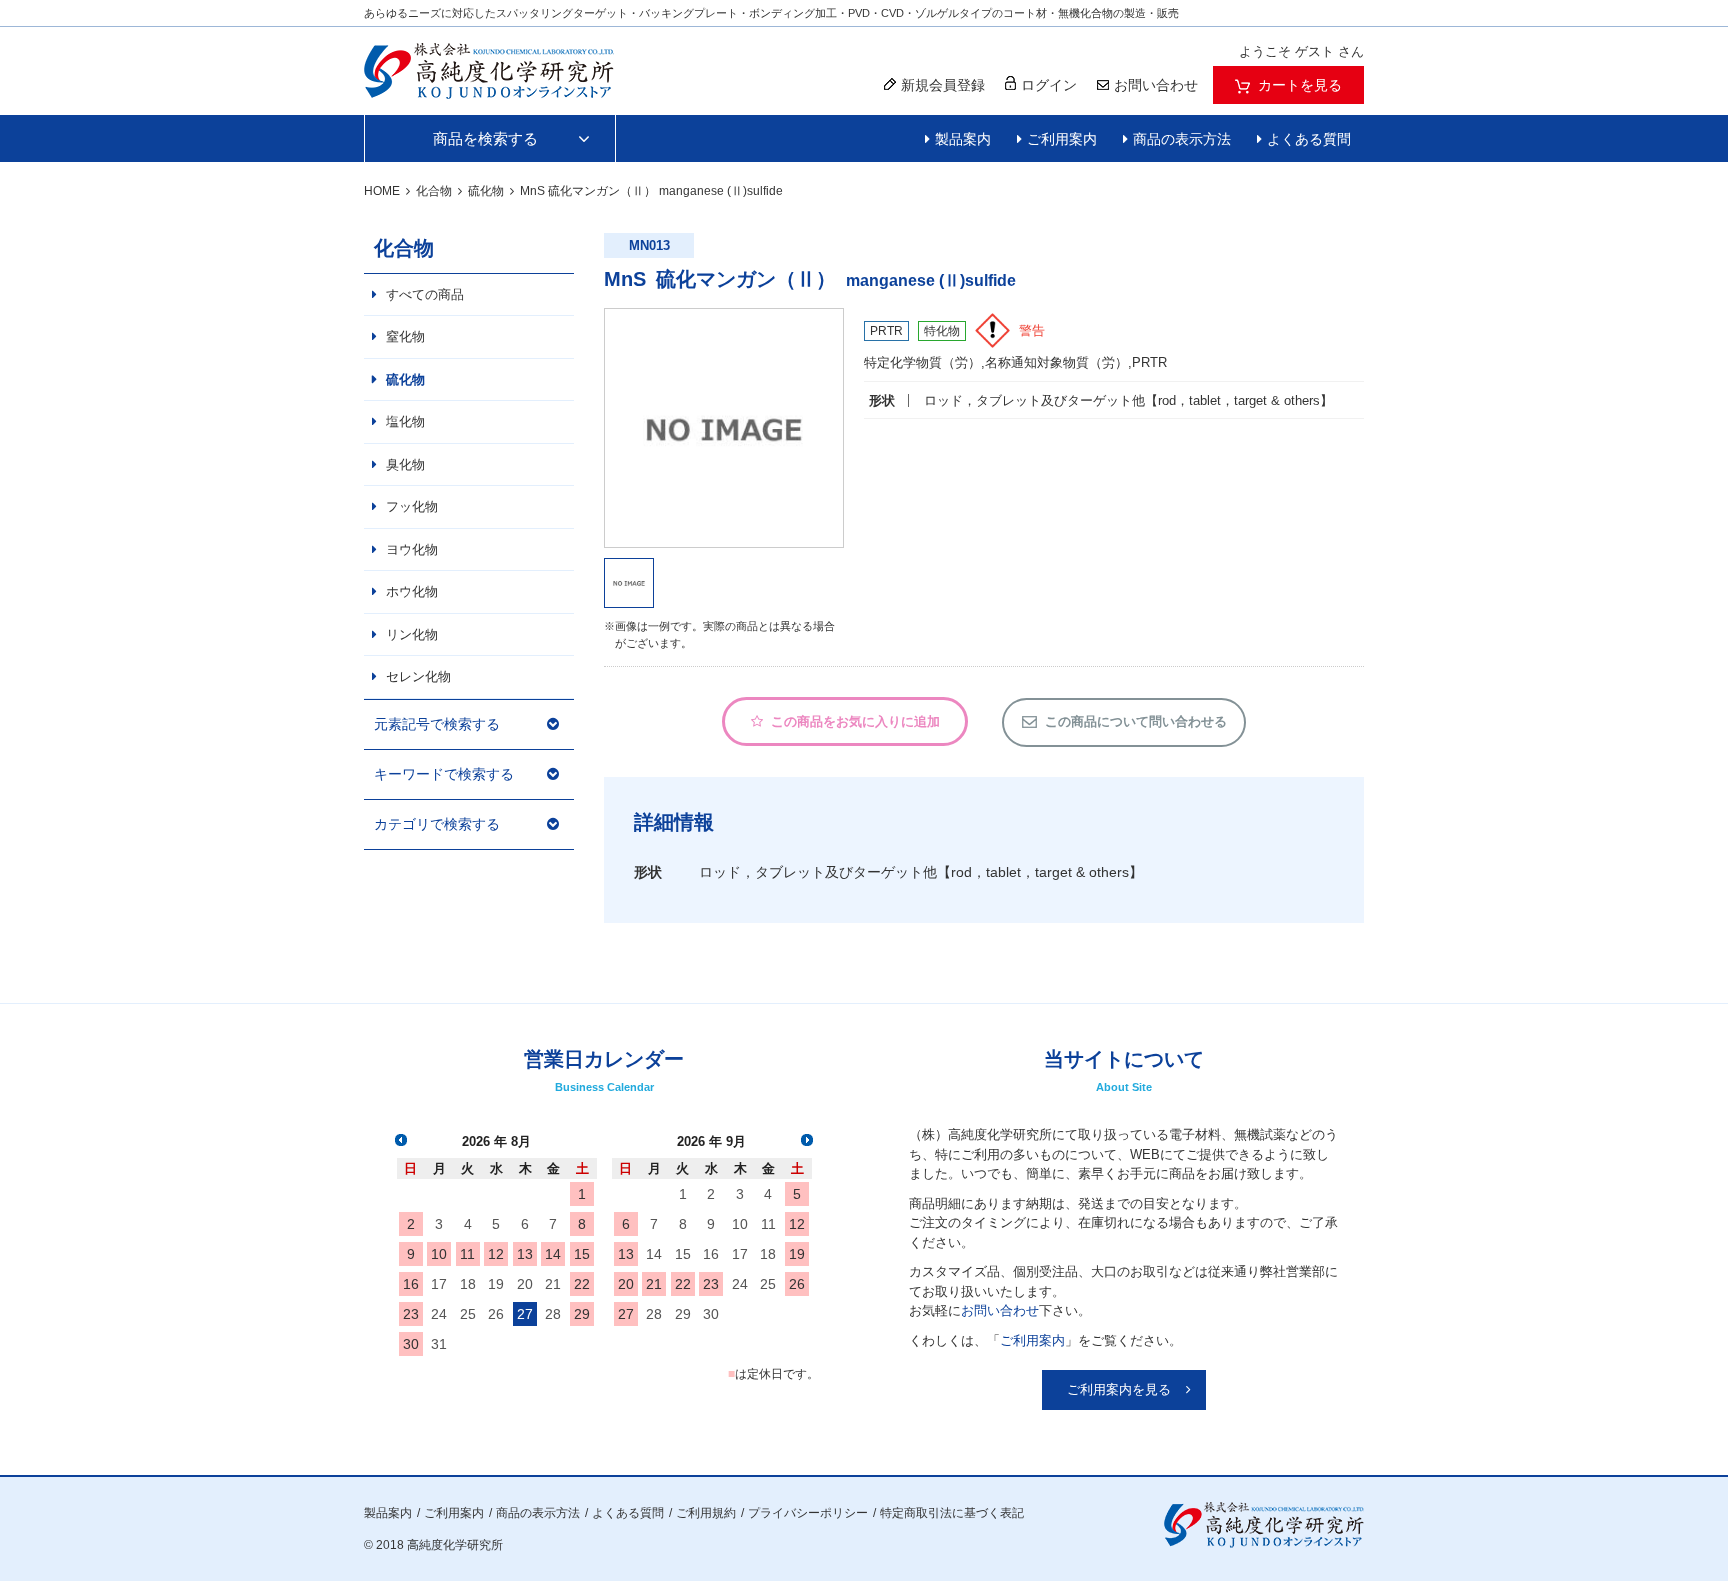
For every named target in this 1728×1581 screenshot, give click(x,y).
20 (525, 1284)
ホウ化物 (412, 591)
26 (496, 1314)
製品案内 (963, 139)
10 (439, 1254)
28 (553, 1314)
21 (553, 1284)
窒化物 (405, 336)
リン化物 (412, 634)
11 (467, 1254)
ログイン (1049, 85)
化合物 (434, 191)
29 (582, 1314)
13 (525, 1254)
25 (468, 1314)
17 (439, 1284)
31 (439, 1344)
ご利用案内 (1062, 139)
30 (411, 1344)
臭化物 (405, 464)
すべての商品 (425, 294)
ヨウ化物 (412, 549)
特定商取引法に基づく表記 (952, 1513)
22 (582, 1284)
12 (496, 1254)
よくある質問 (1309, 139)
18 (468, 1284)
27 (525, 1314)
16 (411, 1284)
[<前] (401, 1140)
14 (553, 1254)
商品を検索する (485, 138)
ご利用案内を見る (1119, 1389)
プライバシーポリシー (808, 1513)
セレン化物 (418, 676)
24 (439, 1314)
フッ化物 (412, 506)
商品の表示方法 (1182, 139)
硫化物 (486, 191)
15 (582, 1254)
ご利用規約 (706, 1513)
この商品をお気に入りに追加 (855, 721)
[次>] (807, 1140)
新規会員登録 (943, 85)
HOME (382, 191)
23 (411, 1314)
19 (496, 1284)
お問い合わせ (1000, 1310)
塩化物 (405, 421)
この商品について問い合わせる (1136, 721)
